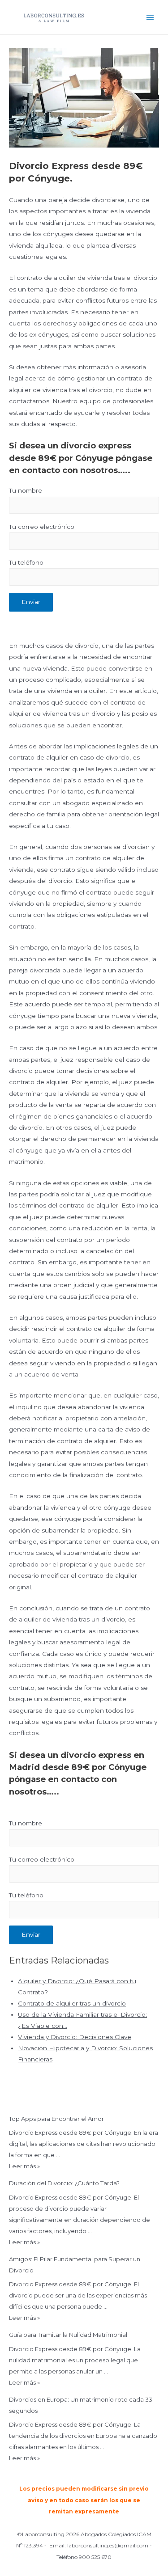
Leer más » (24, 2166)
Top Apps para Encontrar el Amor (56, 2119)
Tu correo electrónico (42, 527)
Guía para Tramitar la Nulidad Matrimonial (68, 2335)
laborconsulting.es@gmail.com (108, 2545)
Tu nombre (26, 490)
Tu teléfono (26, 562)
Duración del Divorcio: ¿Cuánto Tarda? (64, 2183)
